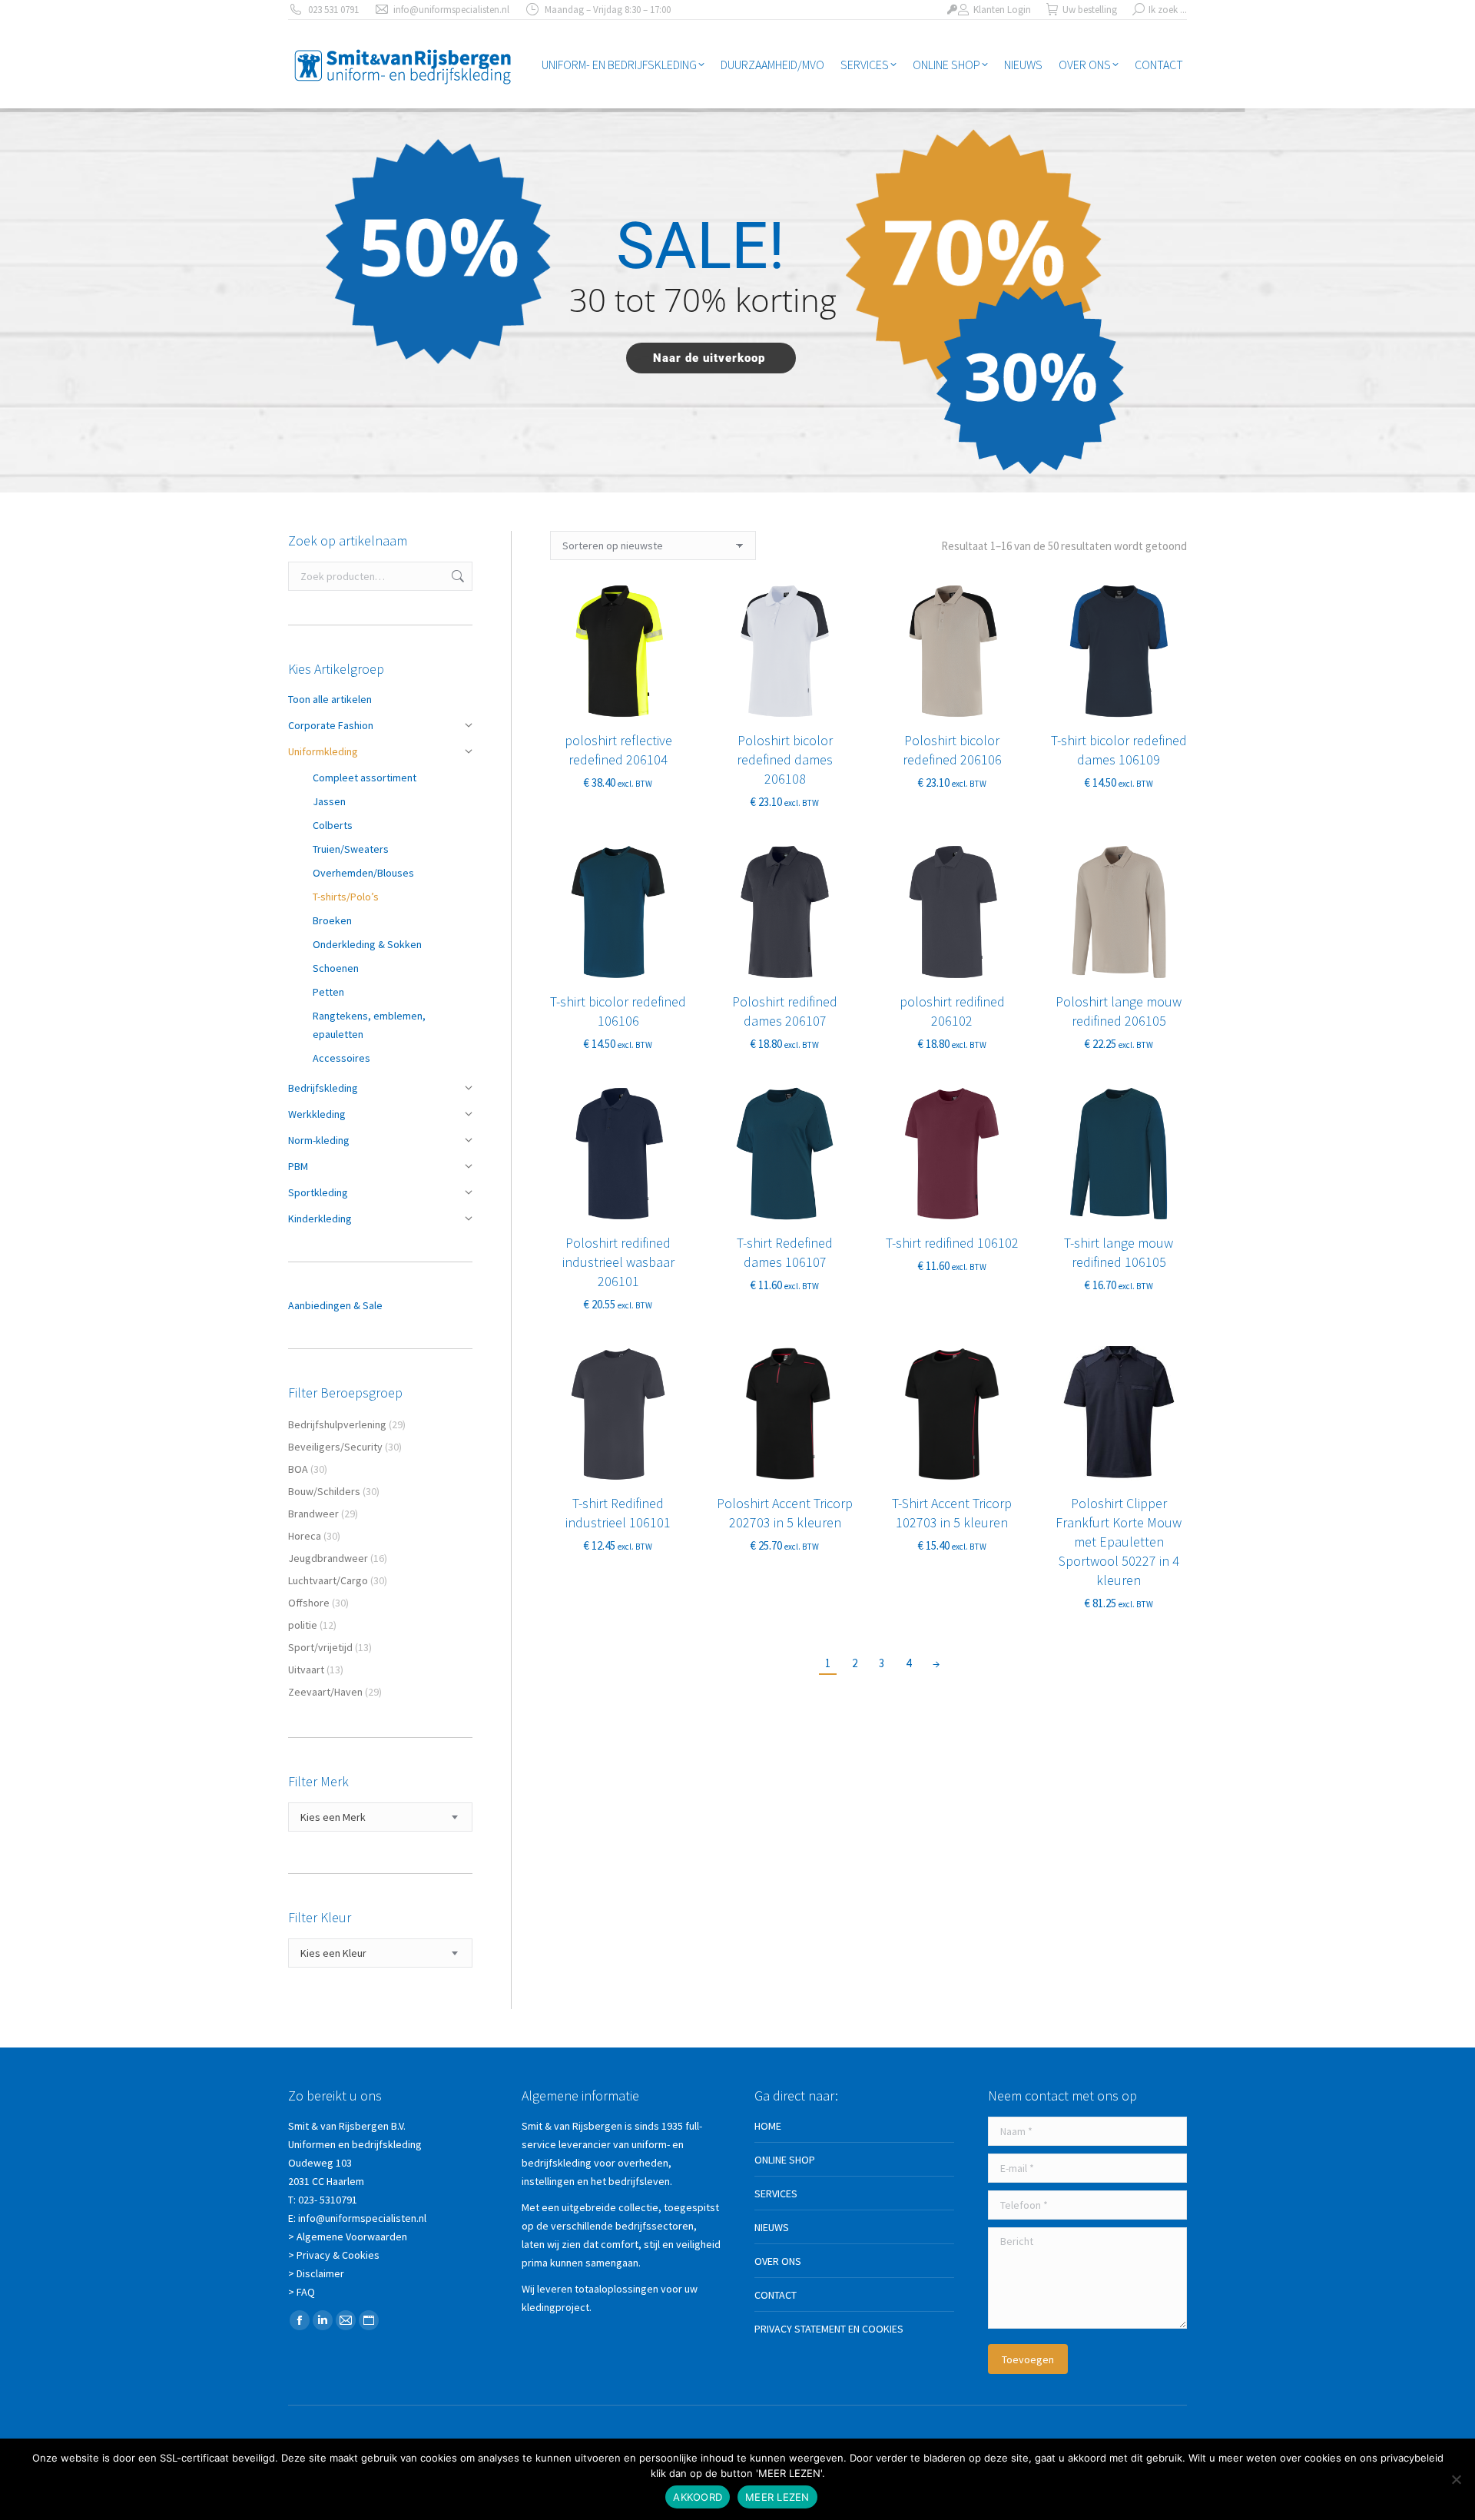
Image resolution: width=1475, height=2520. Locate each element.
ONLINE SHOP (785, 2160)
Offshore (309, 1603)
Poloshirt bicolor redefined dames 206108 (785, 759)
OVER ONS (778, 2261)
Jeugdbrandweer (328, 1558)
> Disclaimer (316, 2273)
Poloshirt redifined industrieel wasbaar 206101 (618, 1262)
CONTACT (776, 2295)
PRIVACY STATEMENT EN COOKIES (829, 2329)
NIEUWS (772, 2227)
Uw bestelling (1090, 10)
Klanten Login (1002, 10)
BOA (298, 1469)
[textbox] (333, 1817)
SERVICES (776, 2193)
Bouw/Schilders (324, 1491)
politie (303, 1625)
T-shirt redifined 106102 (952, 1243)
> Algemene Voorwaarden (348, 2236)
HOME (768, 2126)
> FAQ (302, 2292)
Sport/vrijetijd (320, 1647)
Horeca (305, 1536)
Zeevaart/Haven (325, 1692)
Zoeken (456, 576)
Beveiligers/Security (335, 1447)
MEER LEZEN (777, 2497)
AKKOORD (698, 2497)
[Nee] (1456, 2479)
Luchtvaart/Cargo (328, 1580)
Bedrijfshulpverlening (337, 1424)
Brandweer (313, 1514)
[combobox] (380, 1817)
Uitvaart (306, 1669)
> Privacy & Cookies (334, 2255)
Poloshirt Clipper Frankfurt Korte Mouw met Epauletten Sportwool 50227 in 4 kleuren (1119, 1542)
